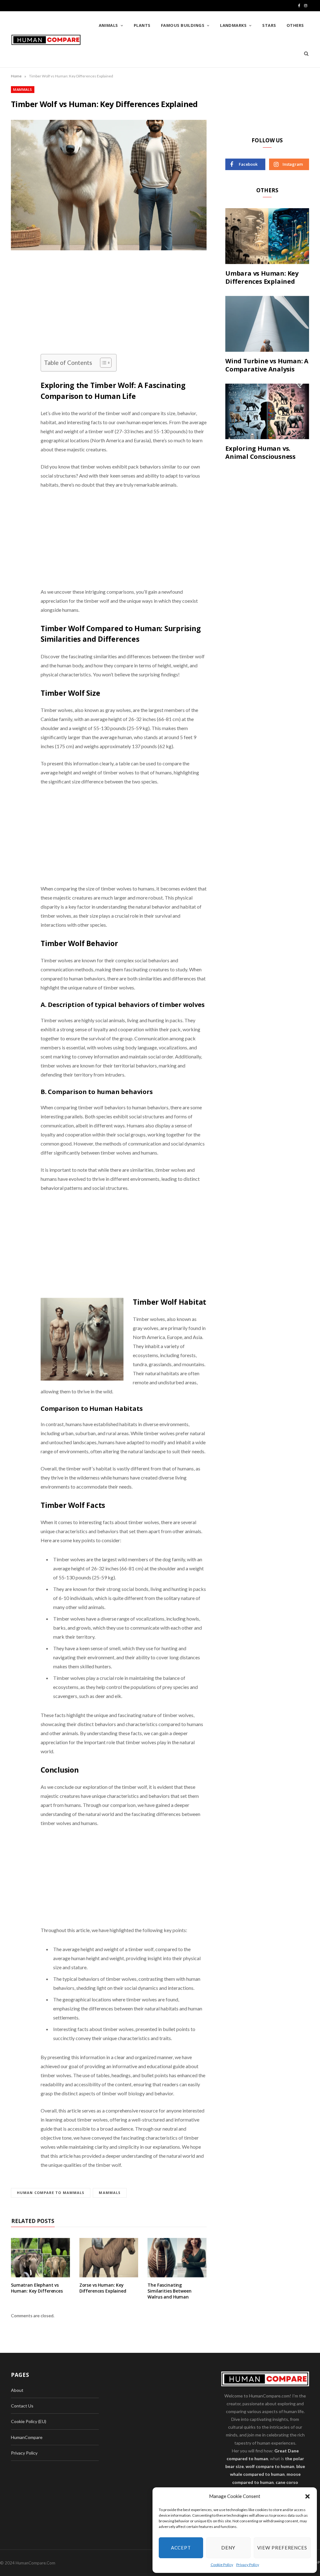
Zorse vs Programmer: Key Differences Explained (103, 2288)
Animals (108, 25)
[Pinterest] (17, 316)
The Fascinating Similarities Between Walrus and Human (169, 2291)
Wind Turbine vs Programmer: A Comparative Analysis (267, 365)
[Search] (304, 53)
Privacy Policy (248, 2565)
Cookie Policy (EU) (29, 2421)
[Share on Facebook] (17, 285)
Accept (181, 2548)
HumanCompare (27, 2437)
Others (295, 25)
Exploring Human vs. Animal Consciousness (260, 452)
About (17, 2390)
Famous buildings (183, 25)
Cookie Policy (222, 2565)
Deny (228, 2548)
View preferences (282, 2548)
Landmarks (233, 25)
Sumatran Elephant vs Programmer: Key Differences (37, 2288)
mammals (110, 2193)
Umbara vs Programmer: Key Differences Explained (262, 277)
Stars (269, 25)
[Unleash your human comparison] (46, 40)
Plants (142, 25)
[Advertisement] (124, 308)
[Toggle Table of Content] (103, 363)
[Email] (17, 332)
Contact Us (22, 2406)
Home (16, 76)
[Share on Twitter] (17, 301)
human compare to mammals (51, 2193)
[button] (307, 2496)
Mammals (23, 89)
